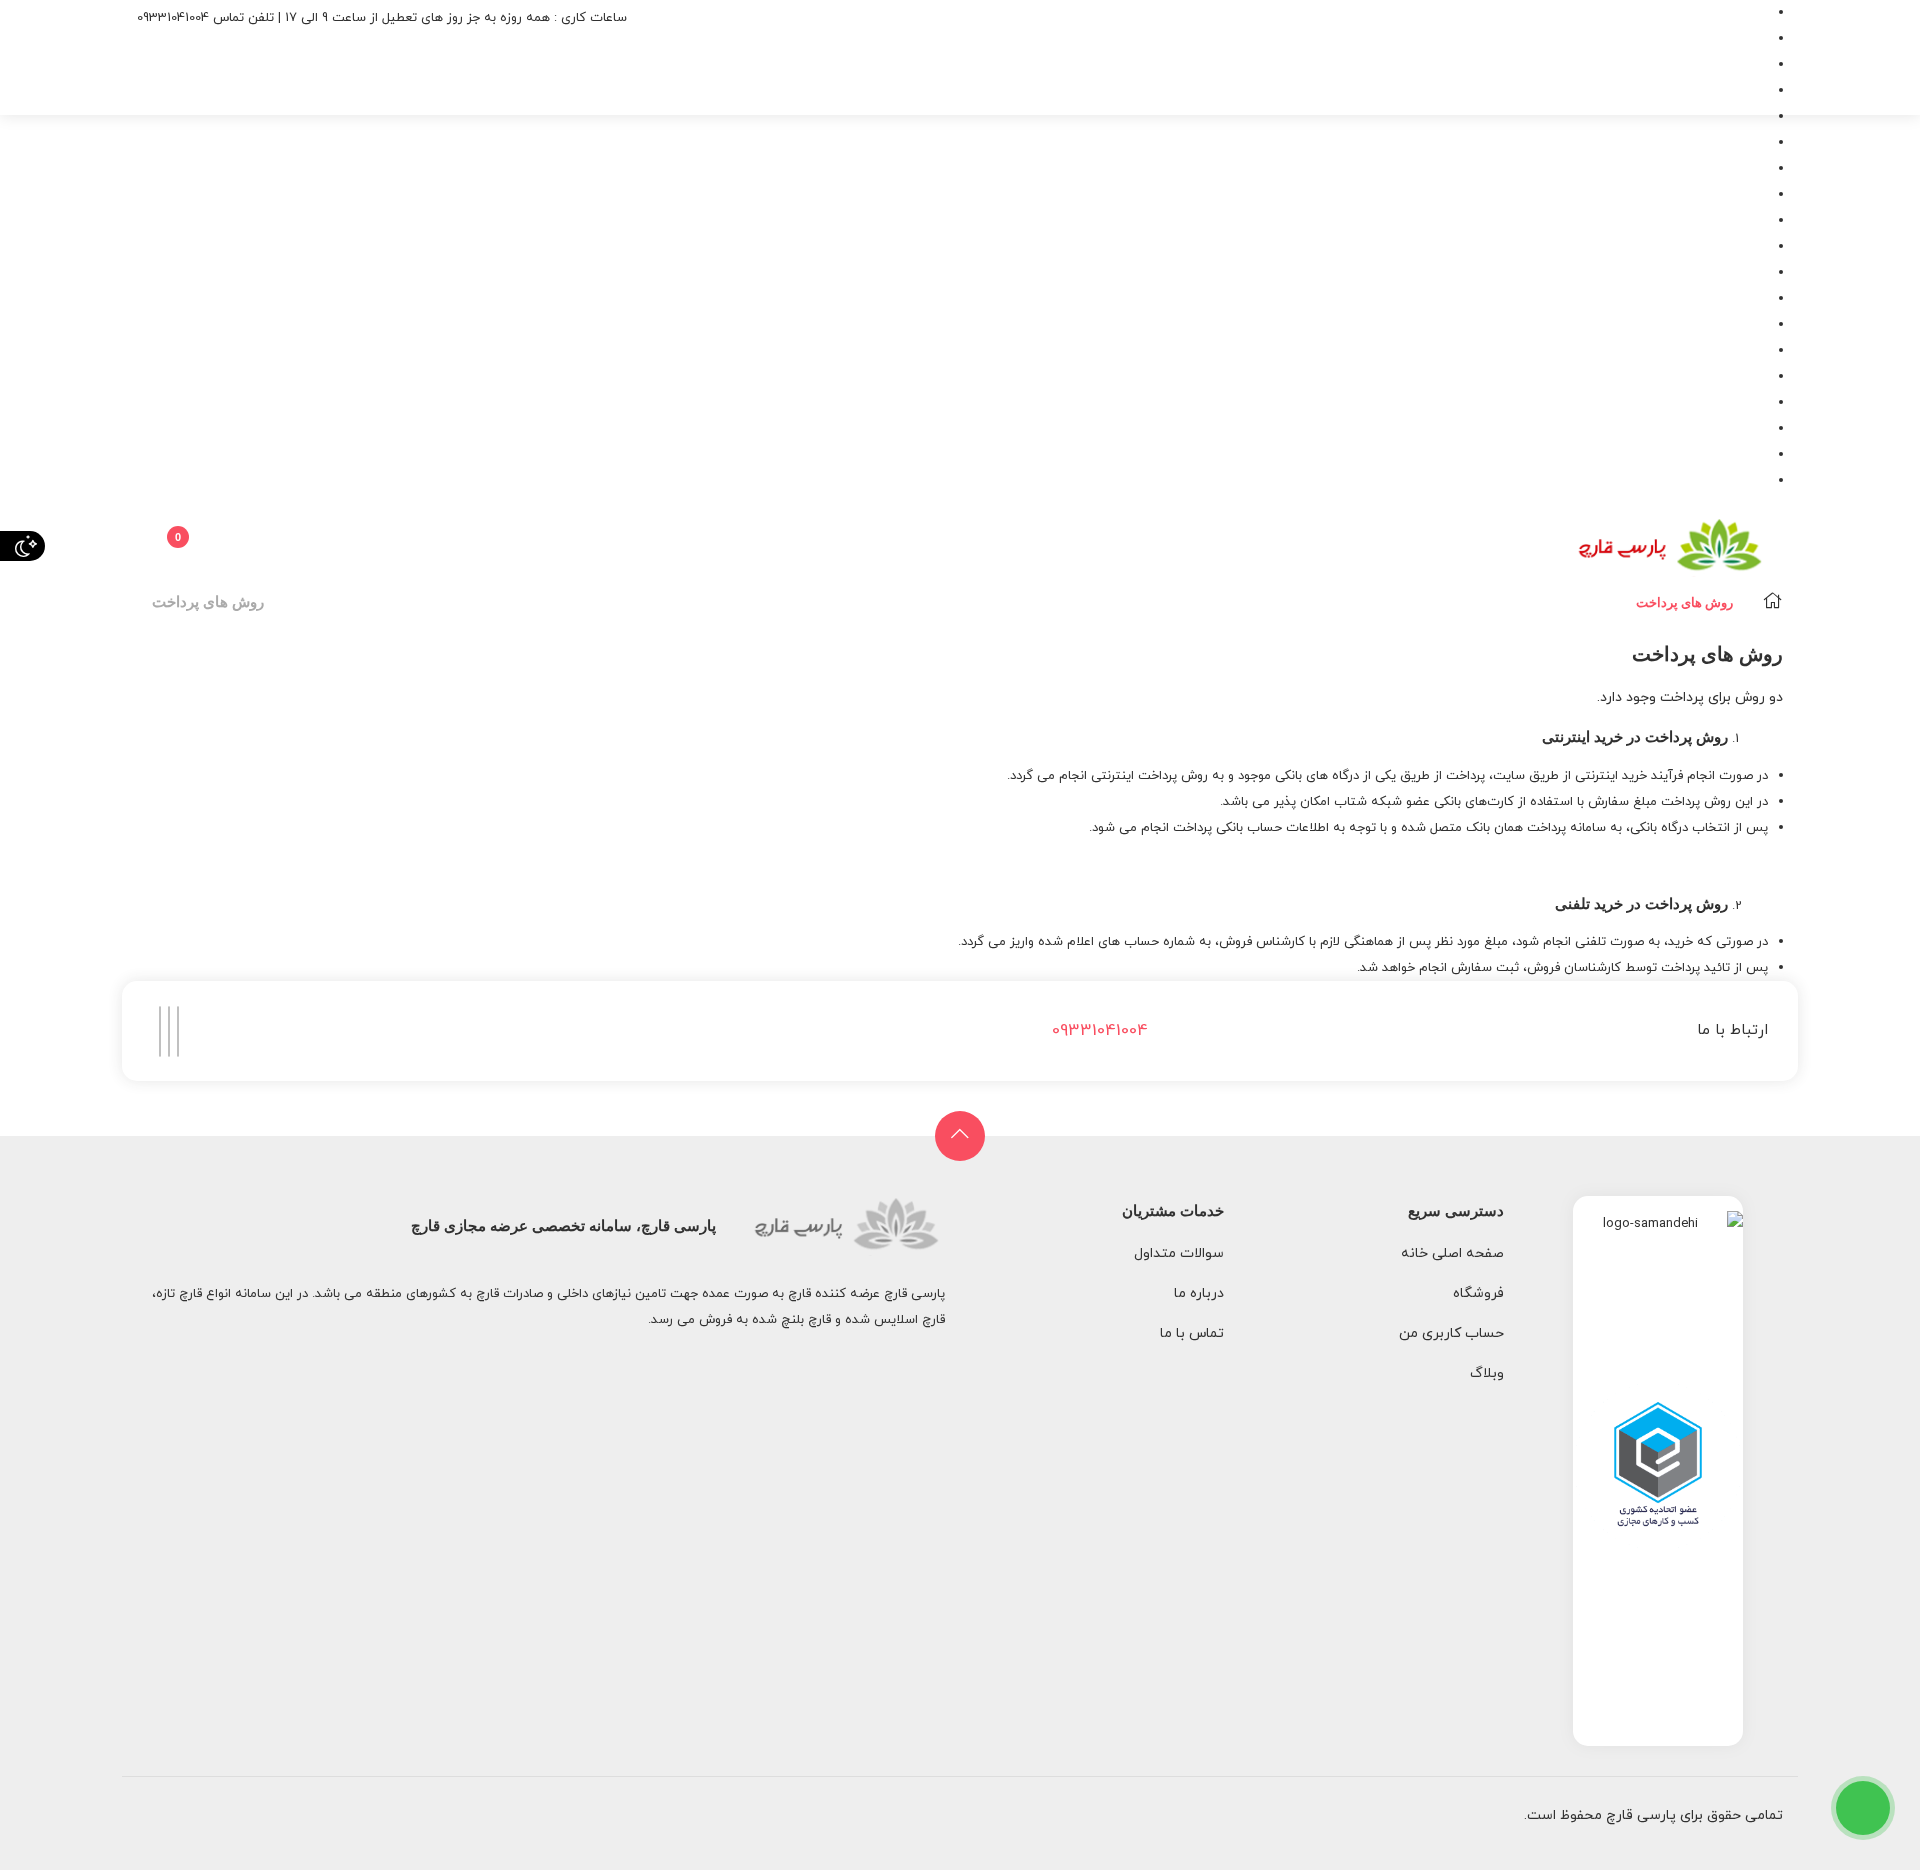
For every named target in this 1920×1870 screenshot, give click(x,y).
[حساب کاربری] (204, 542)
